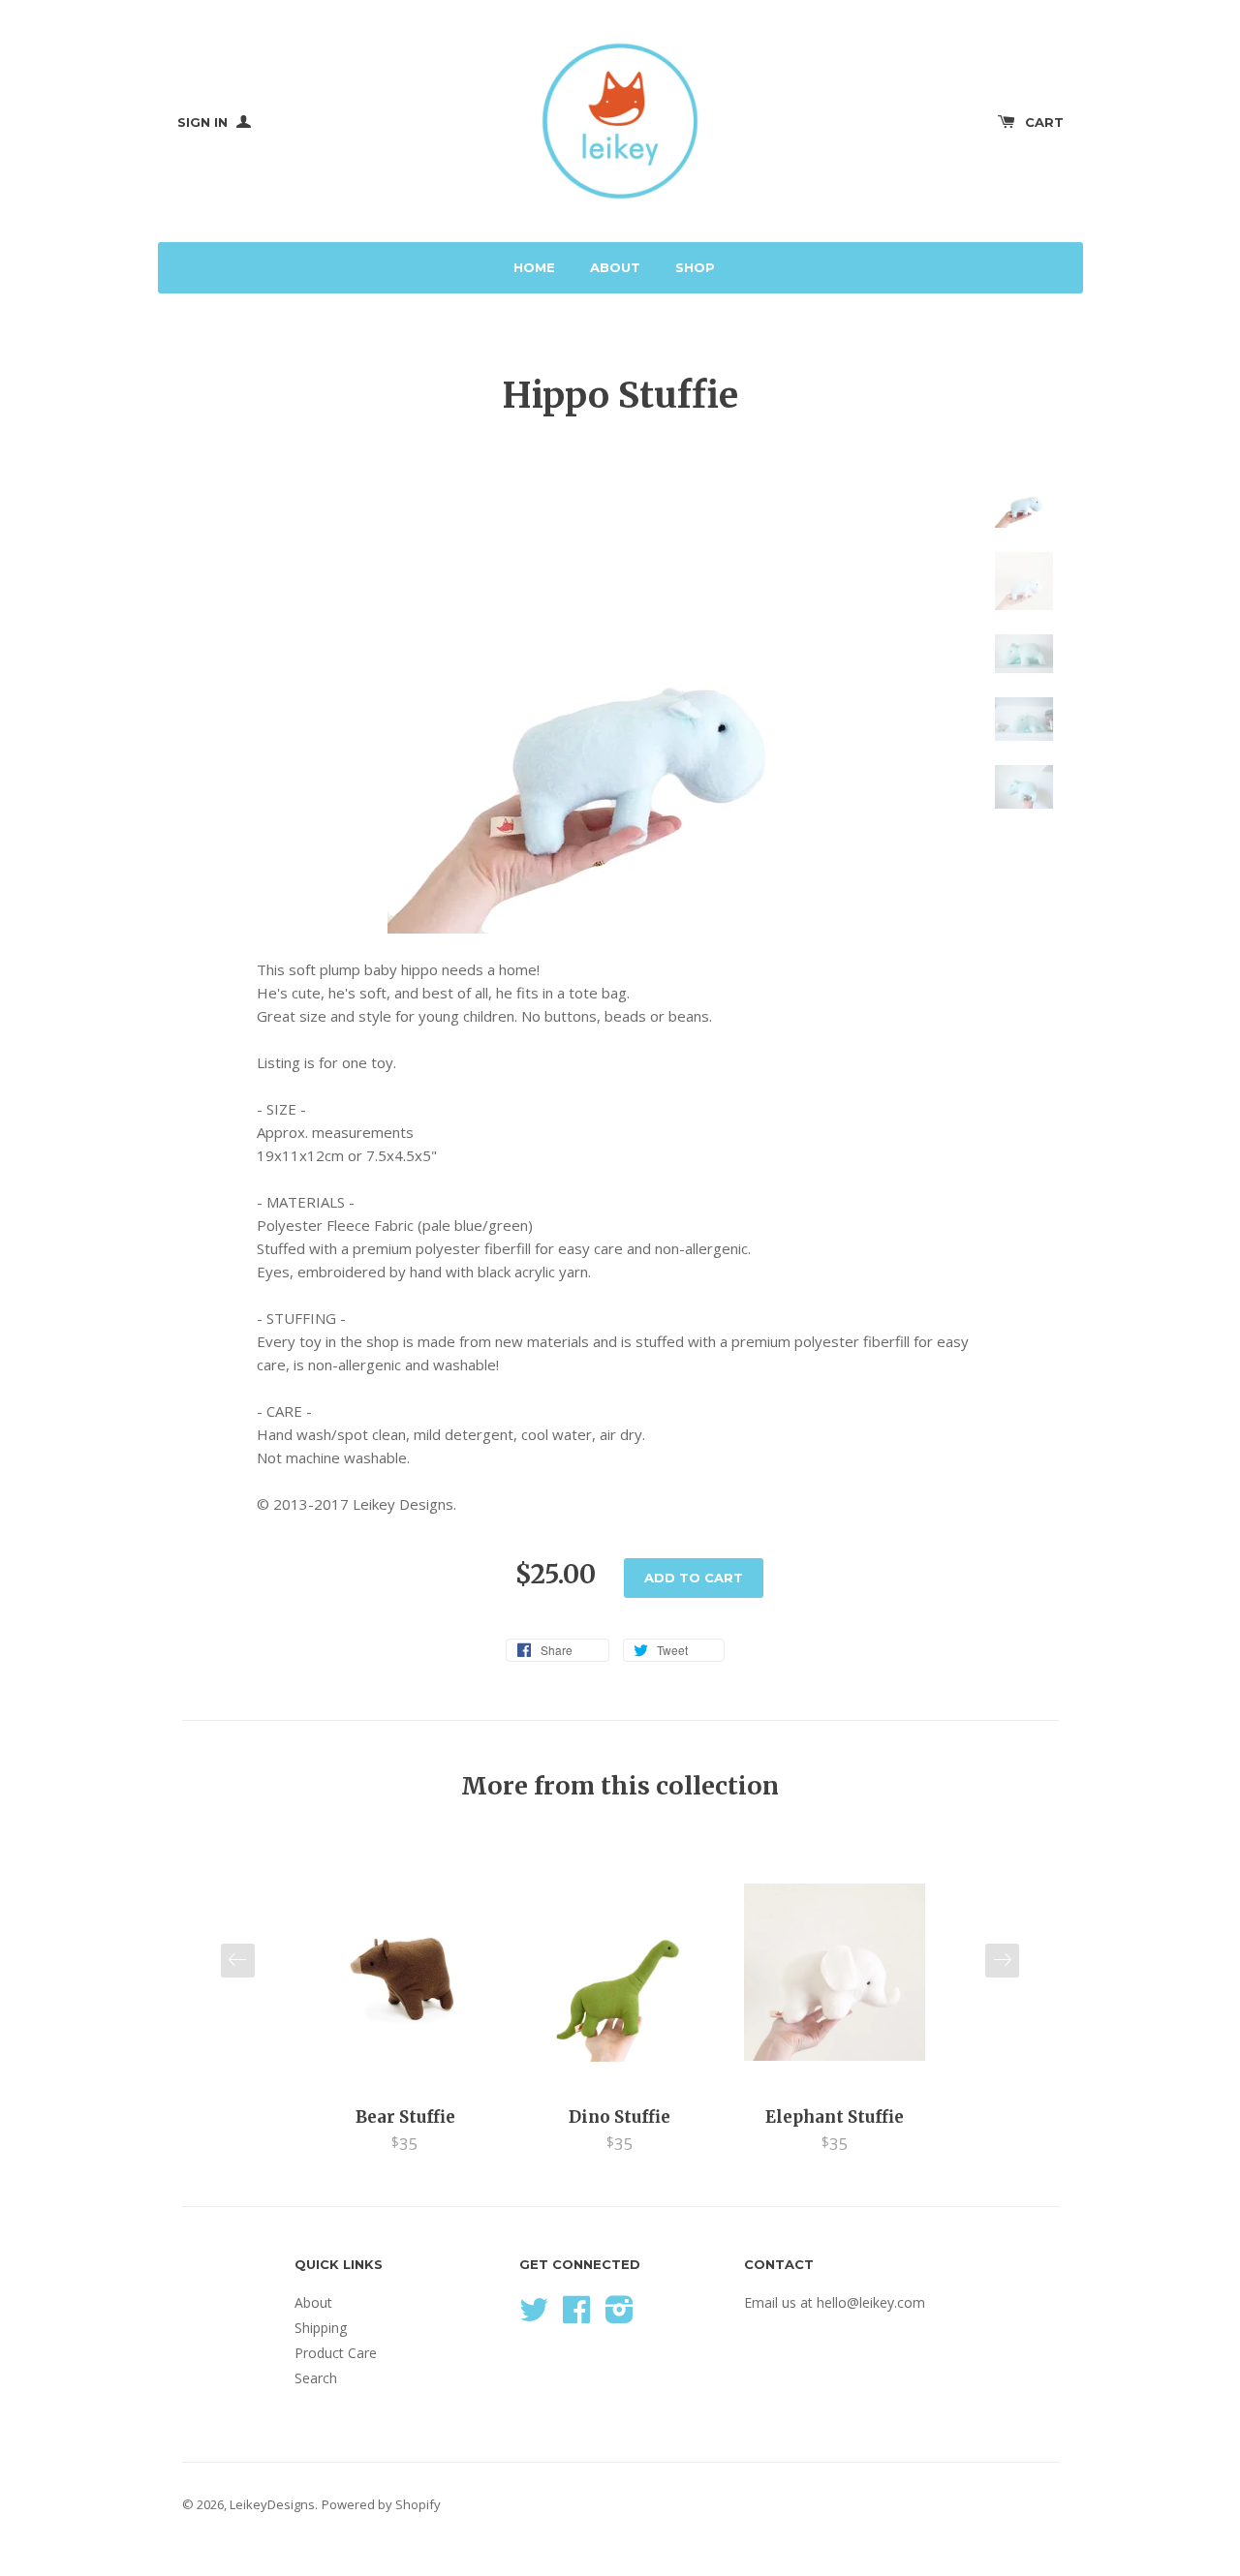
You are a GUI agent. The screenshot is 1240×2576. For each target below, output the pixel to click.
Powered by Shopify (381, 2504)
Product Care (336, 2353)
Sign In (204, 122)
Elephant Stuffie (835, 2117)
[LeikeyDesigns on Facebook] (576, 2316)
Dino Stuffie (620, 2117)
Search (316, 2378)
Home (534, 267)
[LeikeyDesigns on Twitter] (534, 2316)
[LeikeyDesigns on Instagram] (620, 2316)
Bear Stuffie (405, 2117)
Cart (1044, 122)
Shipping (321, 2328)
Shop (695, 267)
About (615, 267)
